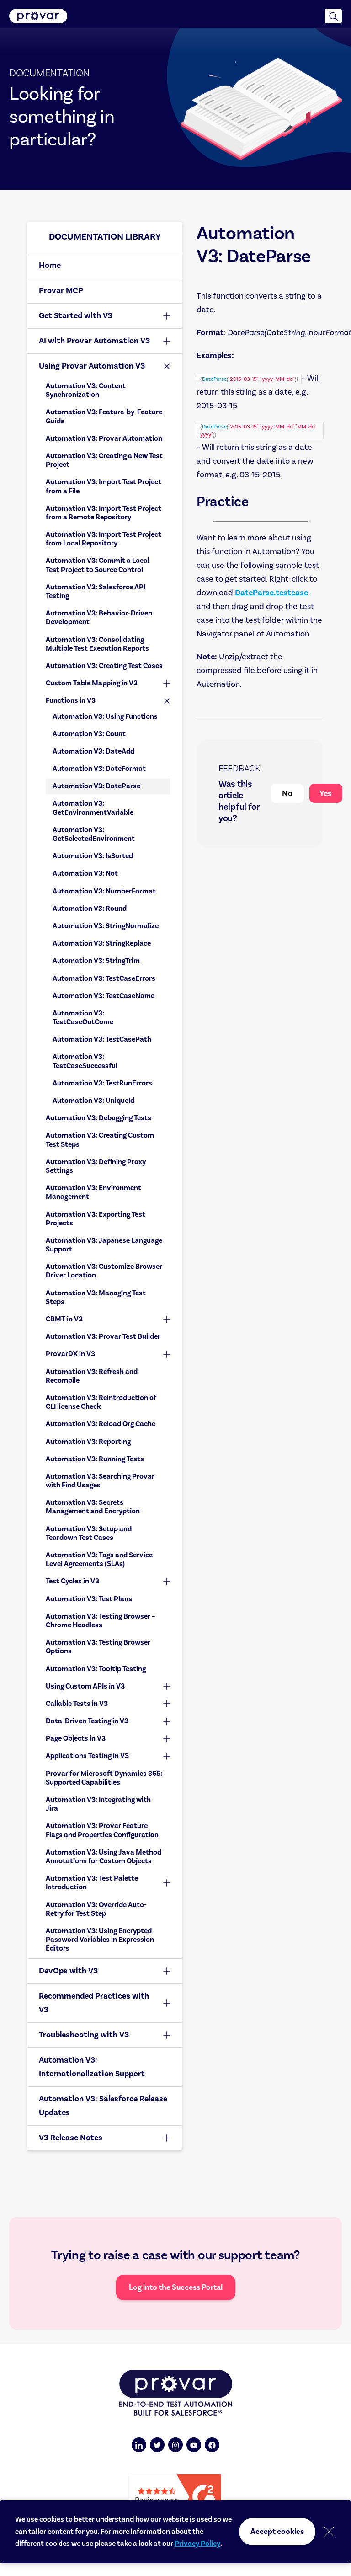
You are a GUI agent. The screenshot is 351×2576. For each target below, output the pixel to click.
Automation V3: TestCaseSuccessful (85, 1061)
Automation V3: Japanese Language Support (104, 1245)
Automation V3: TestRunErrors (102, 1083)
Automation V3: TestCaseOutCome (83, 1018)
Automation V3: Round (90, 909)
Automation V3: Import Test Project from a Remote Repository (104, 513)
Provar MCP (61, 291)
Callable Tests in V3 (77, 1704)
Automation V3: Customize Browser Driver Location (104, 1271)
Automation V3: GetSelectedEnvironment (94, 834)
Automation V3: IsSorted (93, 856)
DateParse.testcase (271, 593)
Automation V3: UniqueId (93, 1101)
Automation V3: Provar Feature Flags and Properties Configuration (102, 1830)
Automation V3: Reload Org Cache (101, 1424)
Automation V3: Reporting (88, 1442)
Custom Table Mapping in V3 (92, 683)
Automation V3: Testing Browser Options (98, 1647)
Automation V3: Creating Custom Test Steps (100, 1140)
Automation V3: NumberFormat (104, 891)
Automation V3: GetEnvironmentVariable (93, 808)
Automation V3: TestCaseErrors (104, 978)
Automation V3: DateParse (96, 786)
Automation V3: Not (85, 873)
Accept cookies (277, 2532)
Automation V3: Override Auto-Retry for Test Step (96, 1909)
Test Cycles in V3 (72, 1581)
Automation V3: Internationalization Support (92, 2067)
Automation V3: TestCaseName (104, 996)
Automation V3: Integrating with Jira (98, 1804)
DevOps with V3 (68, 1971)
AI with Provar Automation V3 (94, 341)
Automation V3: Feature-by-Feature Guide (104, 416)
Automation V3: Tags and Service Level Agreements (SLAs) (99, 1559)
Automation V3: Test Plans (89, 1599)
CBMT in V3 (64, 1319)
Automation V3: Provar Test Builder (103, 1336)
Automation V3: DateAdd (93, 751)
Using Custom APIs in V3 (85, 1686)
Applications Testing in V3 (87, 1756)
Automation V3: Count (89, 734)
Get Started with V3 (76, 316)
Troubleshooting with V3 (84, 2035)
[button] (333, 16)
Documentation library (105, 237)
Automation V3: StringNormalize (106, 926)
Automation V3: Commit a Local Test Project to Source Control (98, 565)
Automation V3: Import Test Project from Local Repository (104, 539)
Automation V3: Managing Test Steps (96, 1297)
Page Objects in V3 (76, 1738)
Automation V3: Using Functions (105, 716)
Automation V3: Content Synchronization (86, 390)
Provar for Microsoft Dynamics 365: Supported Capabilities (104, 1778)
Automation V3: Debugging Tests (98, 1118)
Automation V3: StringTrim (96, 961)
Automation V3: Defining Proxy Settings (96, 1166)
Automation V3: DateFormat (99, 769)
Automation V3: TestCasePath (102, 1039)
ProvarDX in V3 (70, 1354)
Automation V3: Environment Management (93, 1192)
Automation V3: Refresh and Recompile (92, 1376)
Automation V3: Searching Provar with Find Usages (100, 1481)
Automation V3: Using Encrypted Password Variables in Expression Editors (100, 1940)
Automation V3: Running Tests (95, 1459)
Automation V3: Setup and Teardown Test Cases (89, 1533)
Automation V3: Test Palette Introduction (92, 1883)
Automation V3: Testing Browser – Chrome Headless (101, 1621)
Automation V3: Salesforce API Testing (96, 591)
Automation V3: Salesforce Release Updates (103, 2106)
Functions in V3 (71, 700)
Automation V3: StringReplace (102, 943)
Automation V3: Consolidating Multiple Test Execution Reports (98, 644)
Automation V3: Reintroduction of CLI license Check (101, 1402)
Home (50, 265)
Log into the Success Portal (176, 2287)
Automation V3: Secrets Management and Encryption (93, 1507)
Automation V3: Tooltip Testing (96, 1669)
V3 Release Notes (71, 2138)
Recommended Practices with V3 (94, 2003)
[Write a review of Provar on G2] (175, 2496)
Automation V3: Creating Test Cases (104, 666)
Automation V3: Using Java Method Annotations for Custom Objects (104, 1857)
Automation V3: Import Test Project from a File (104, 486)
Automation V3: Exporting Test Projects (96, 1219)
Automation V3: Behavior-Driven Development (99, 617)
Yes (326, 793)
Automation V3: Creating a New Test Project (104, 460)
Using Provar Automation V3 (92, 366)
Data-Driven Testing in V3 (87, 1721)
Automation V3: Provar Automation (104, 438)
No (287, 793)
